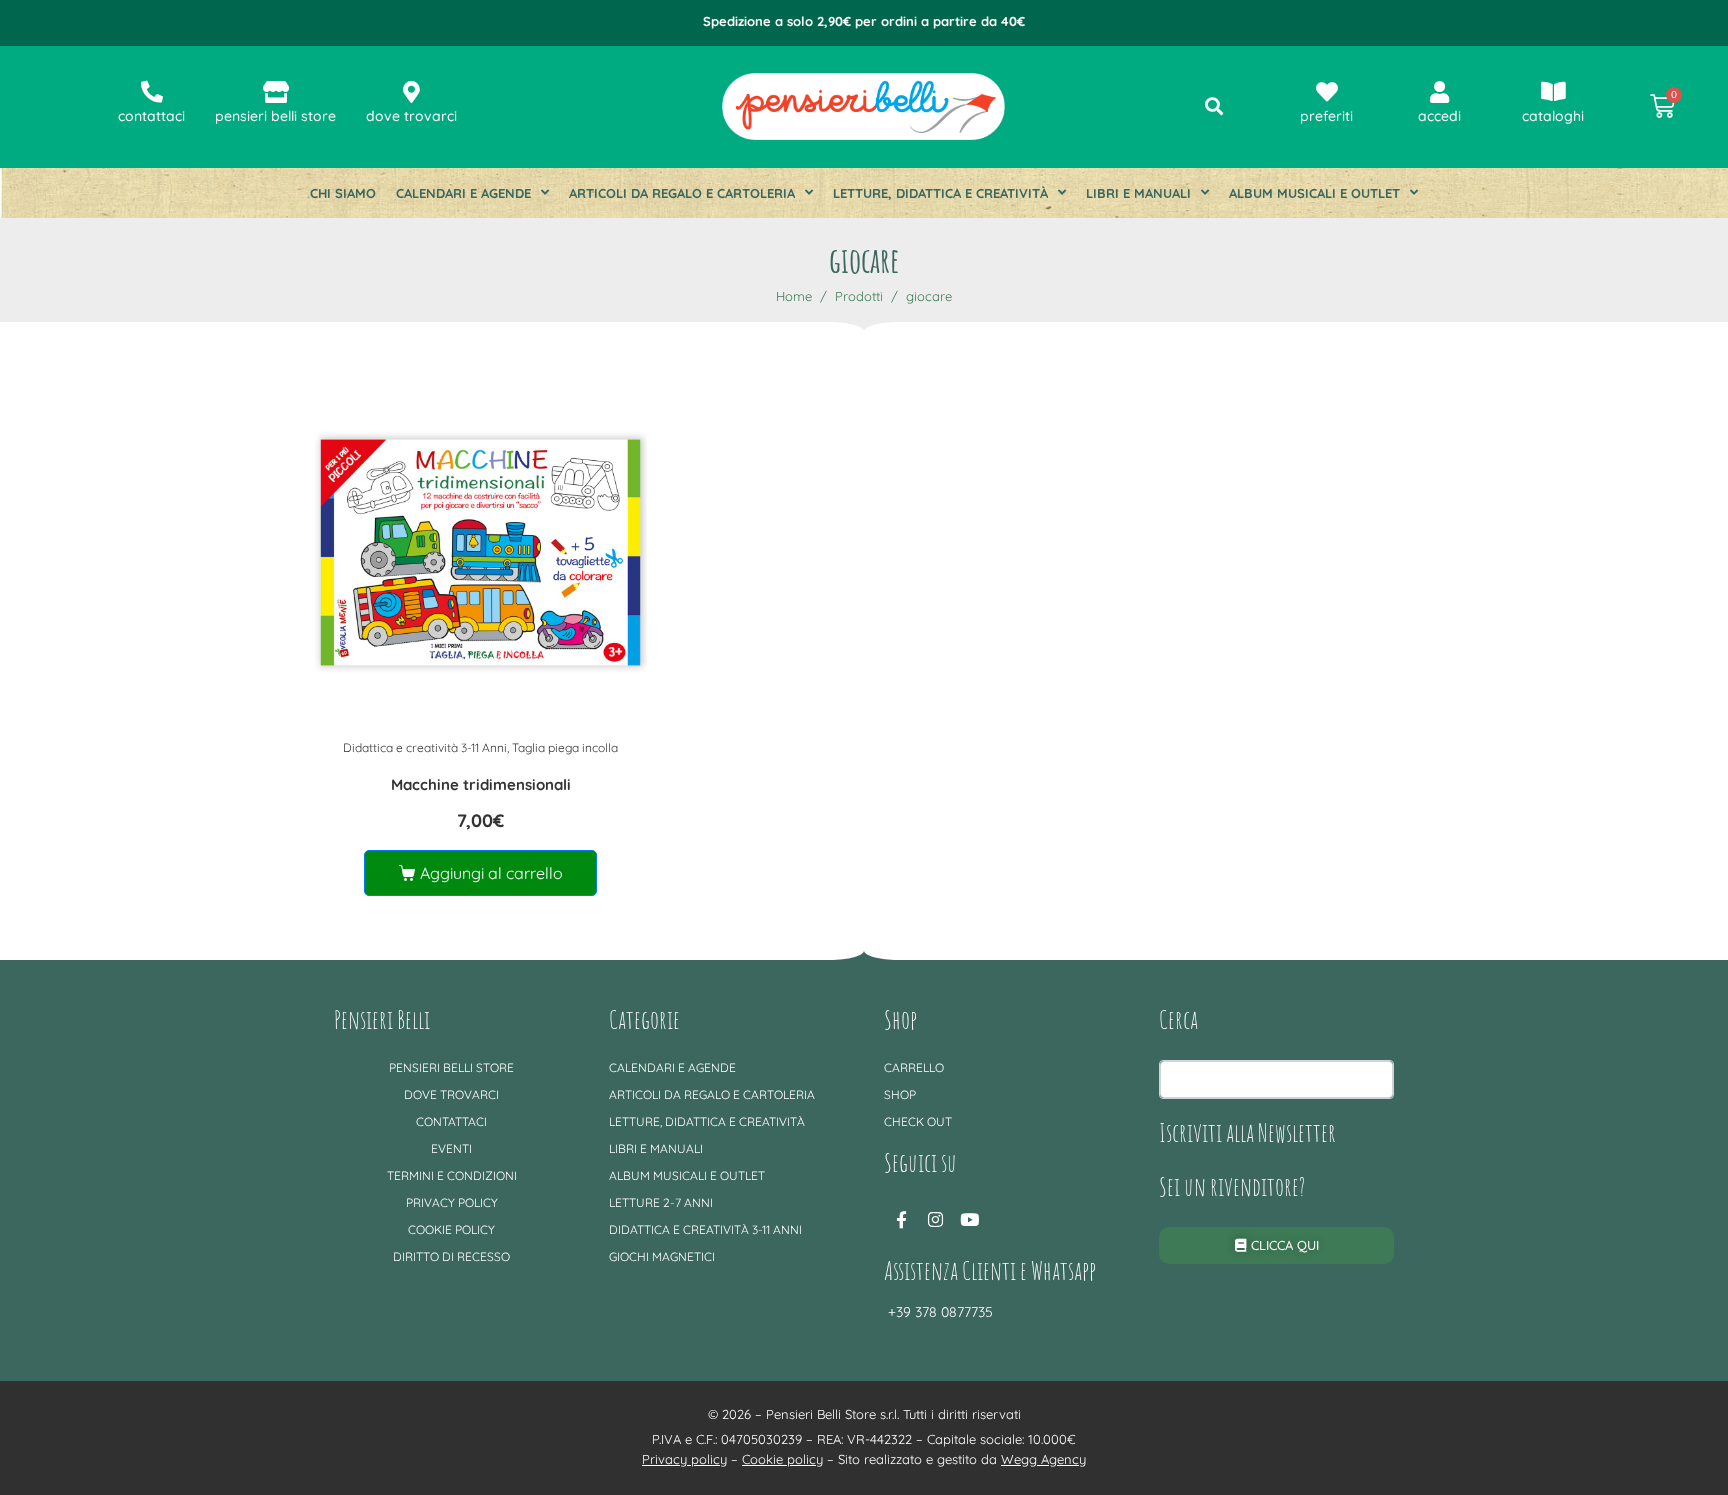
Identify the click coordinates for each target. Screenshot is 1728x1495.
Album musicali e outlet (1314, 193)
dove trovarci (411, 116)
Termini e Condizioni (452, 1175)
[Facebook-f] (901, 1220)
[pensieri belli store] (276, 92)
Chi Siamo (343, 193)
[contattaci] (152, 92)
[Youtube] (969, 1220)
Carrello (914, 1067)
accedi (1439, 116)
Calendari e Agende (463, 193)
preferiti (1326, 116)
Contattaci (451, 1121)
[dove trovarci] (412, 92)
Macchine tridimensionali (481, 784)
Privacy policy (452, 1202)
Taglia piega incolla (565, 747)
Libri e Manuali (1138, 193)
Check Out (918, 1121)
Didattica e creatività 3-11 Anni (425, 747)
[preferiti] (1327, 92)
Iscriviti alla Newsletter (1247, 1132)
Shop (900, 1094)
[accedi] (1440, 92)
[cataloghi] (1553, 92)
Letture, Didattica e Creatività (940, 193)
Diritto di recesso (451, 1256)
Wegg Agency (1043, 1459)
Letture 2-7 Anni (661, 1202)
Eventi (451, 1148)
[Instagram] (935, 1220)
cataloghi (1553, 116)
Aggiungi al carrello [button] (491, 873)
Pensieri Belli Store (451, 1067)
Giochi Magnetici (662, 1256)
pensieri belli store (275, 116)
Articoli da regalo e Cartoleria (682, 193)
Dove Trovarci (451, 1094)
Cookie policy (451, 1229)
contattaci (151, 116)
